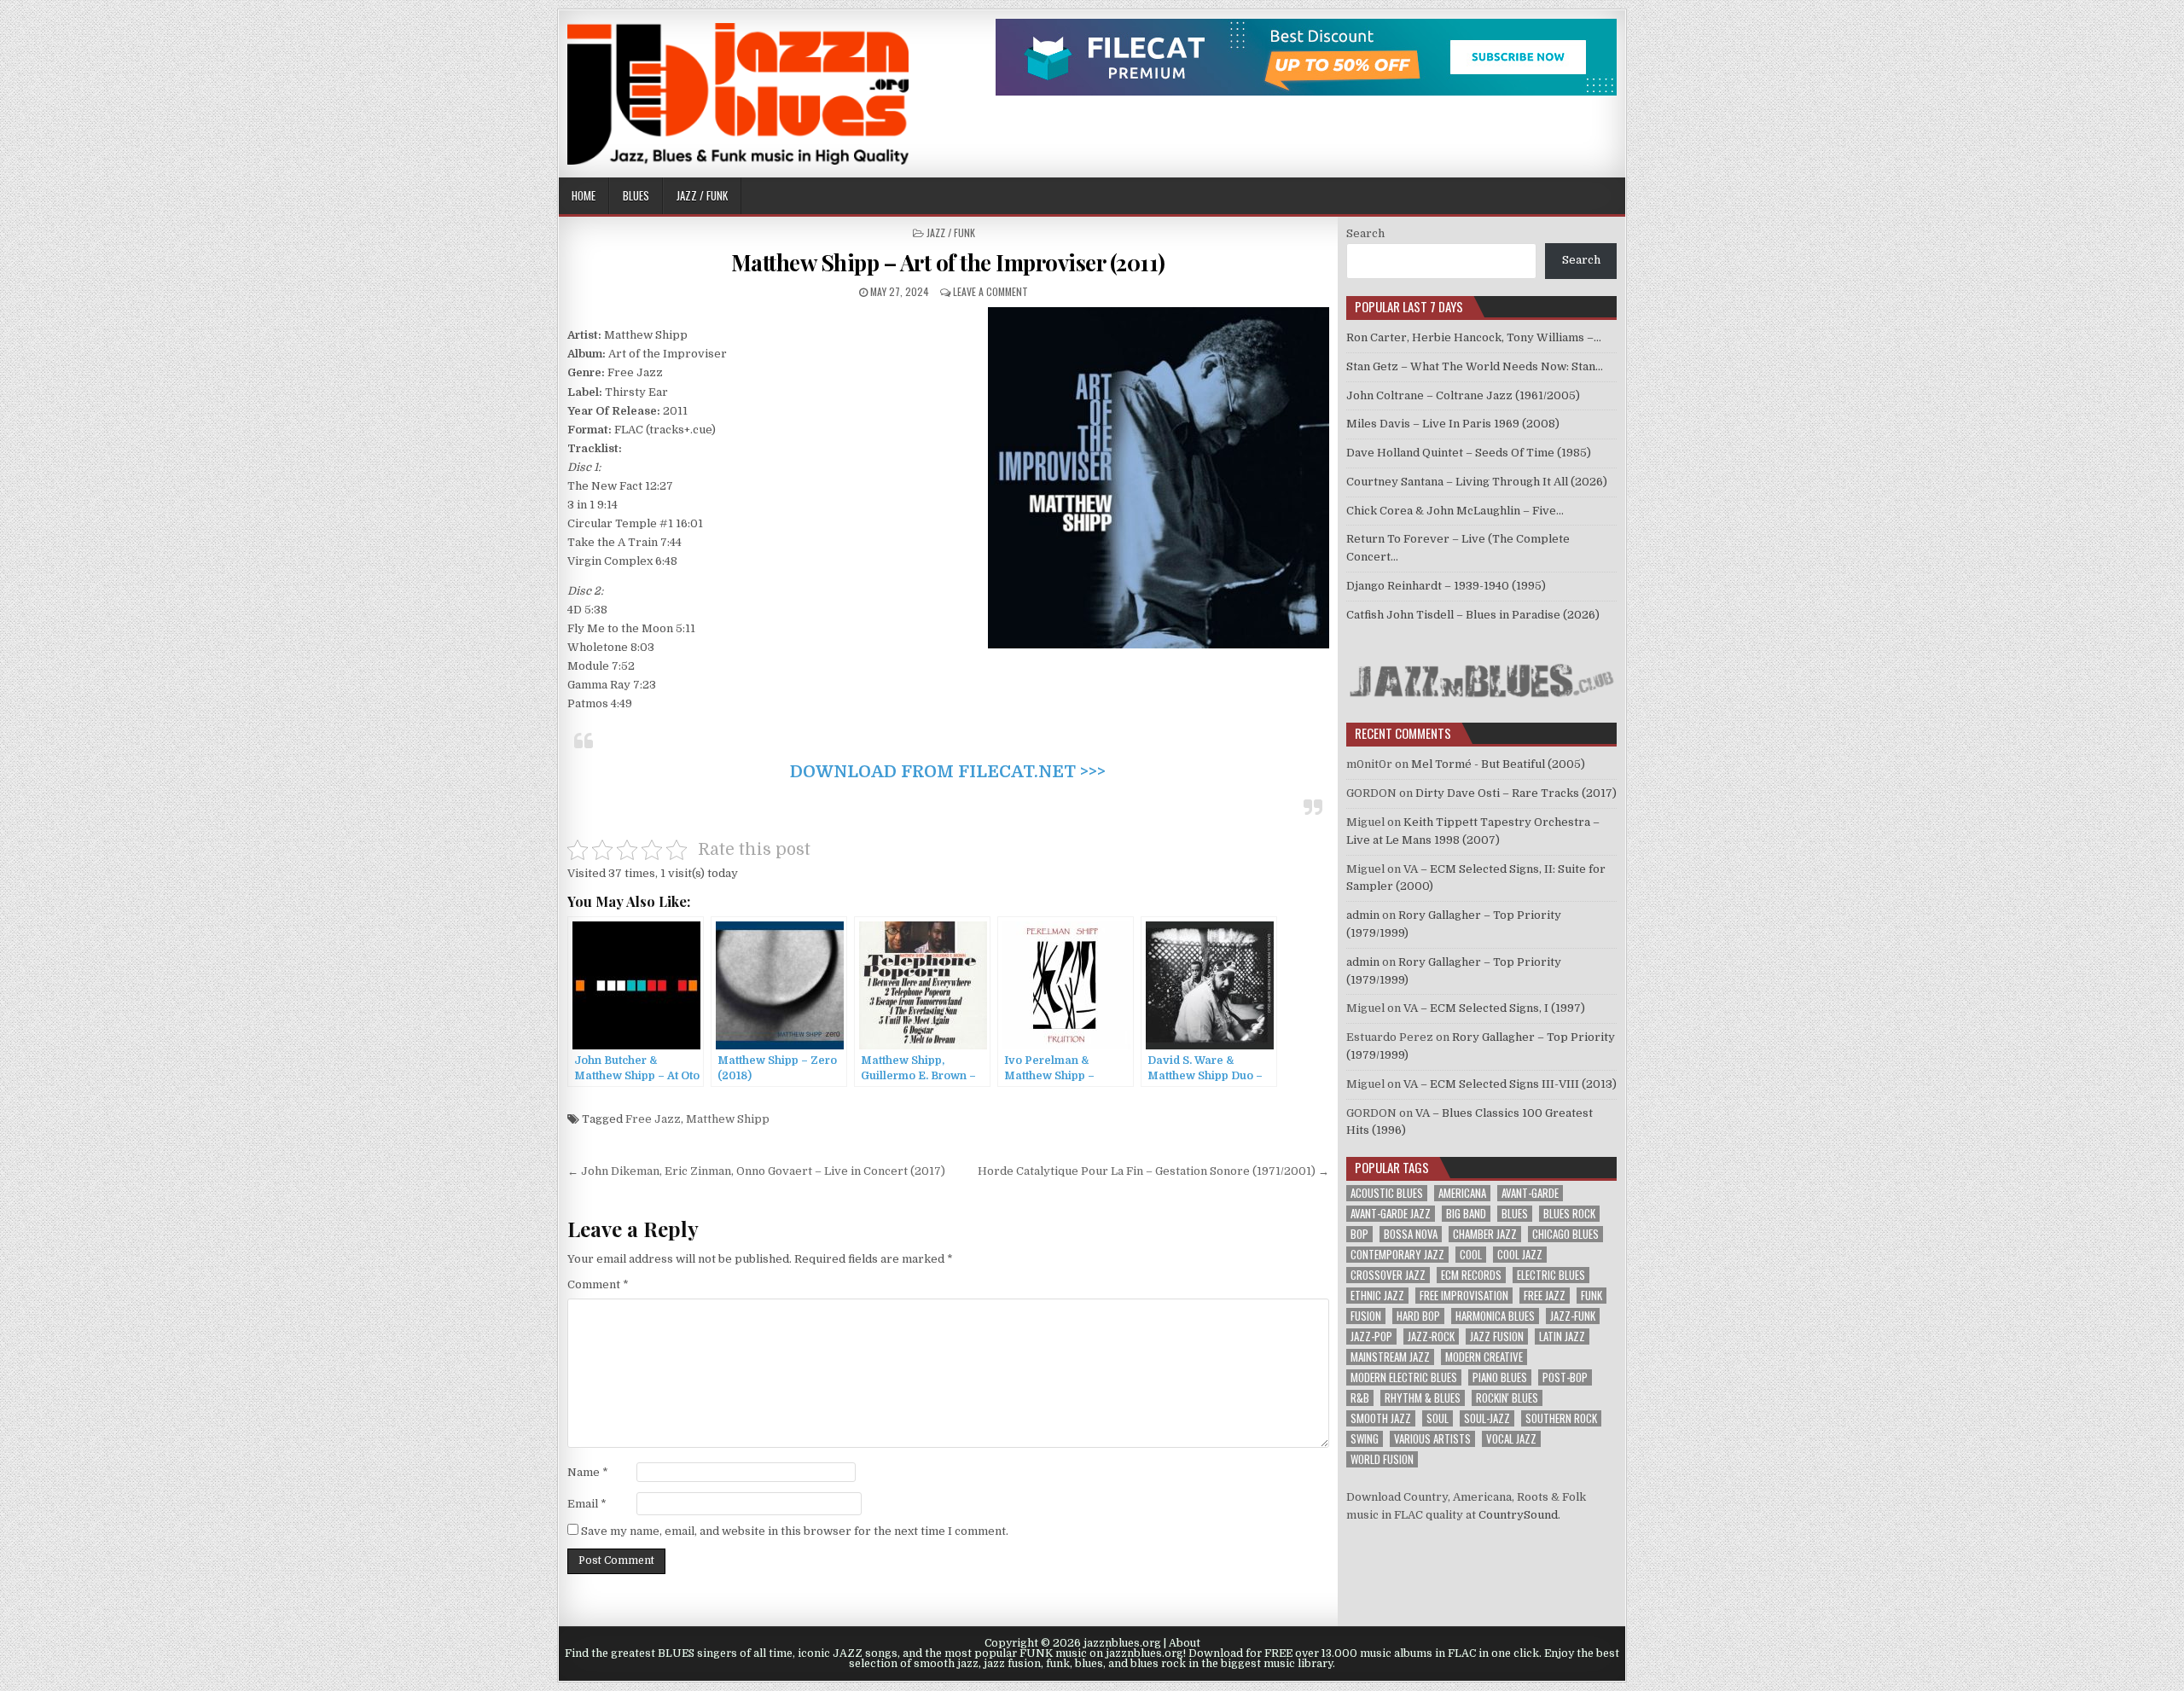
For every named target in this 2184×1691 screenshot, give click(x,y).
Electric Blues (1551, 1275)
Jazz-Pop (1371, 1337)
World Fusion (1382, 1459)
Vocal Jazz (1511, 1439)
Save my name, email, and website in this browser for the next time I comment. (795, 1531)
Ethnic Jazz (1377, 1296)
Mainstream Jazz (1390, 1357)
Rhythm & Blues (1423, 1398)
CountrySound (1518, 1515)
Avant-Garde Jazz (1391, 1214)
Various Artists (1432, 1439)
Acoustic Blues (1387, 1193)
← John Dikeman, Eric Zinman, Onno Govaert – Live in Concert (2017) (756, 1171)
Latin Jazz (1562, 1337)
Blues (636, 195)
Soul (1438, 1418)
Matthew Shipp (728, 1119)
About (1185, 1643)
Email (587, 1504)
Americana (1462, 1193)
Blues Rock (1569, 1214)
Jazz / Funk (702, 195)
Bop (1359, 1234)
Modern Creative (1484, 1357)
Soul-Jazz (1487, 1418)
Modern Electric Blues (1404, 1377)
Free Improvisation (1464, 1296)
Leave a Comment (990, 291)
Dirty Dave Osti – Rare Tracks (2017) (1516, 793)
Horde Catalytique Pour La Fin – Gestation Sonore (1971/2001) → (1153, 1171)
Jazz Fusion (1497, 1337)
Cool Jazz (1520, 1255)
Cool (1471, 1255)
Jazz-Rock (1431, 1337)
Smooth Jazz (1381, 1418)
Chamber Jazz (1485, 1234)
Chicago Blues (1565, 1234)
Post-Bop (1565, 1377)
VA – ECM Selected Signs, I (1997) (1494, 1008)
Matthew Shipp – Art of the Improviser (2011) (948, 262)
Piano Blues (1500, 1377)
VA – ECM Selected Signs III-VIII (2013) (1510, 1084)
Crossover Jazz (1388, 1275)
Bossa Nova (1411, 1234)
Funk (1592, 1296)
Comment (598, 1284)
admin (1363, 915)
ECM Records (1471, 1275)
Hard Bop (1418, 1316)
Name (588, 1472)
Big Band (1466, 1214)
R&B (1360, 1398)
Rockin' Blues (1507, 1398)
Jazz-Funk (1573, 1316)
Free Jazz (653, 1119)
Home (584, 195)
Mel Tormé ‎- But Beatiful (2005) (1498, 764)
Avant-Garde (1530, 1193)
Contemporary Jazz (1397, 1255)
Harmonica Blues (1495, 1316)
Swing (1365, 1439)
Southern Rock (1561, 1418)
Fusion (1366, 1316)
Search (1365, 233)
